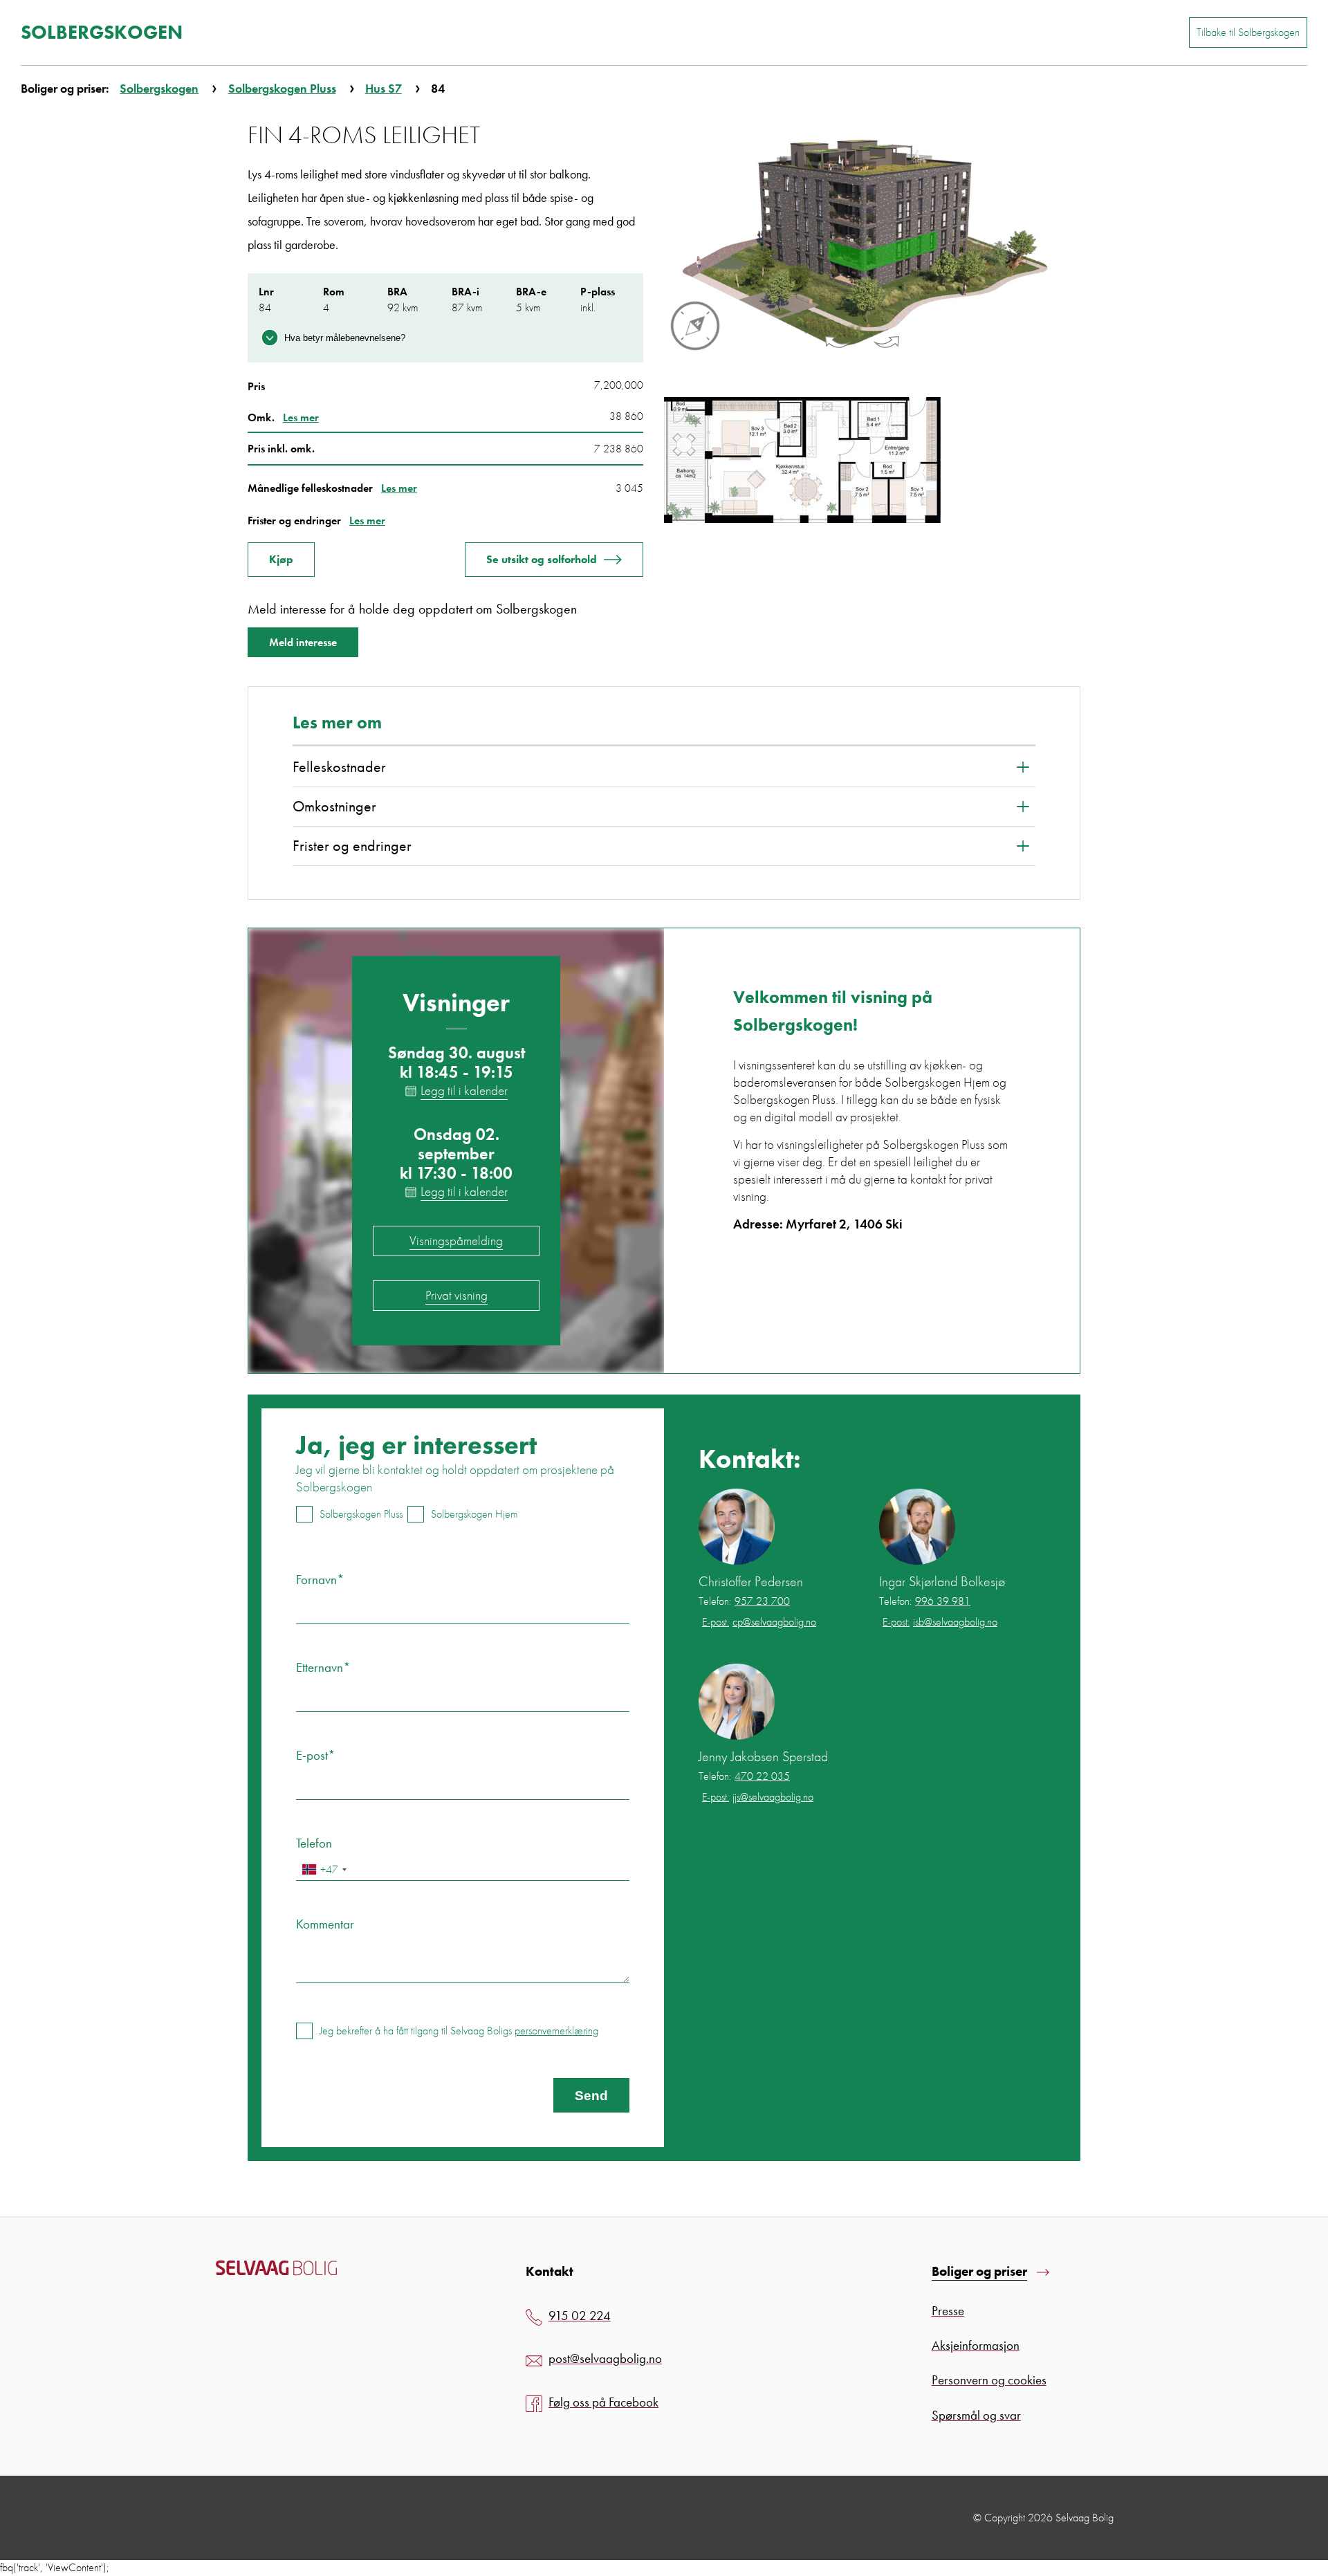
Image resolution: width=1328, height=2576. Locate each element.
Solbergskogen (159, 88)
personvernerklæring (556, 2031)
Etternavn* (323, 1667)
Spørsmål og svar (976, 2415)
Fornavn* (320, 1580)
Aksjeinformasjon (976, 2345)
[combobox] (324, 1869)
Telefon (314, 1843)
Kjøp (281, 559)
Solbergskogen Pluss (282, 88)
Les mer (301, 417)
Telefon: (744, 1601)
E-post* (316, 1755)
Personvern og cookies (989, 2380)
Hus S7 (384, 88)
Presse (948, 2311)
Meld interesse (303, 642)
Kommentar (325, 1924)
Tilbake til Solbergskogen (1248, 32)
